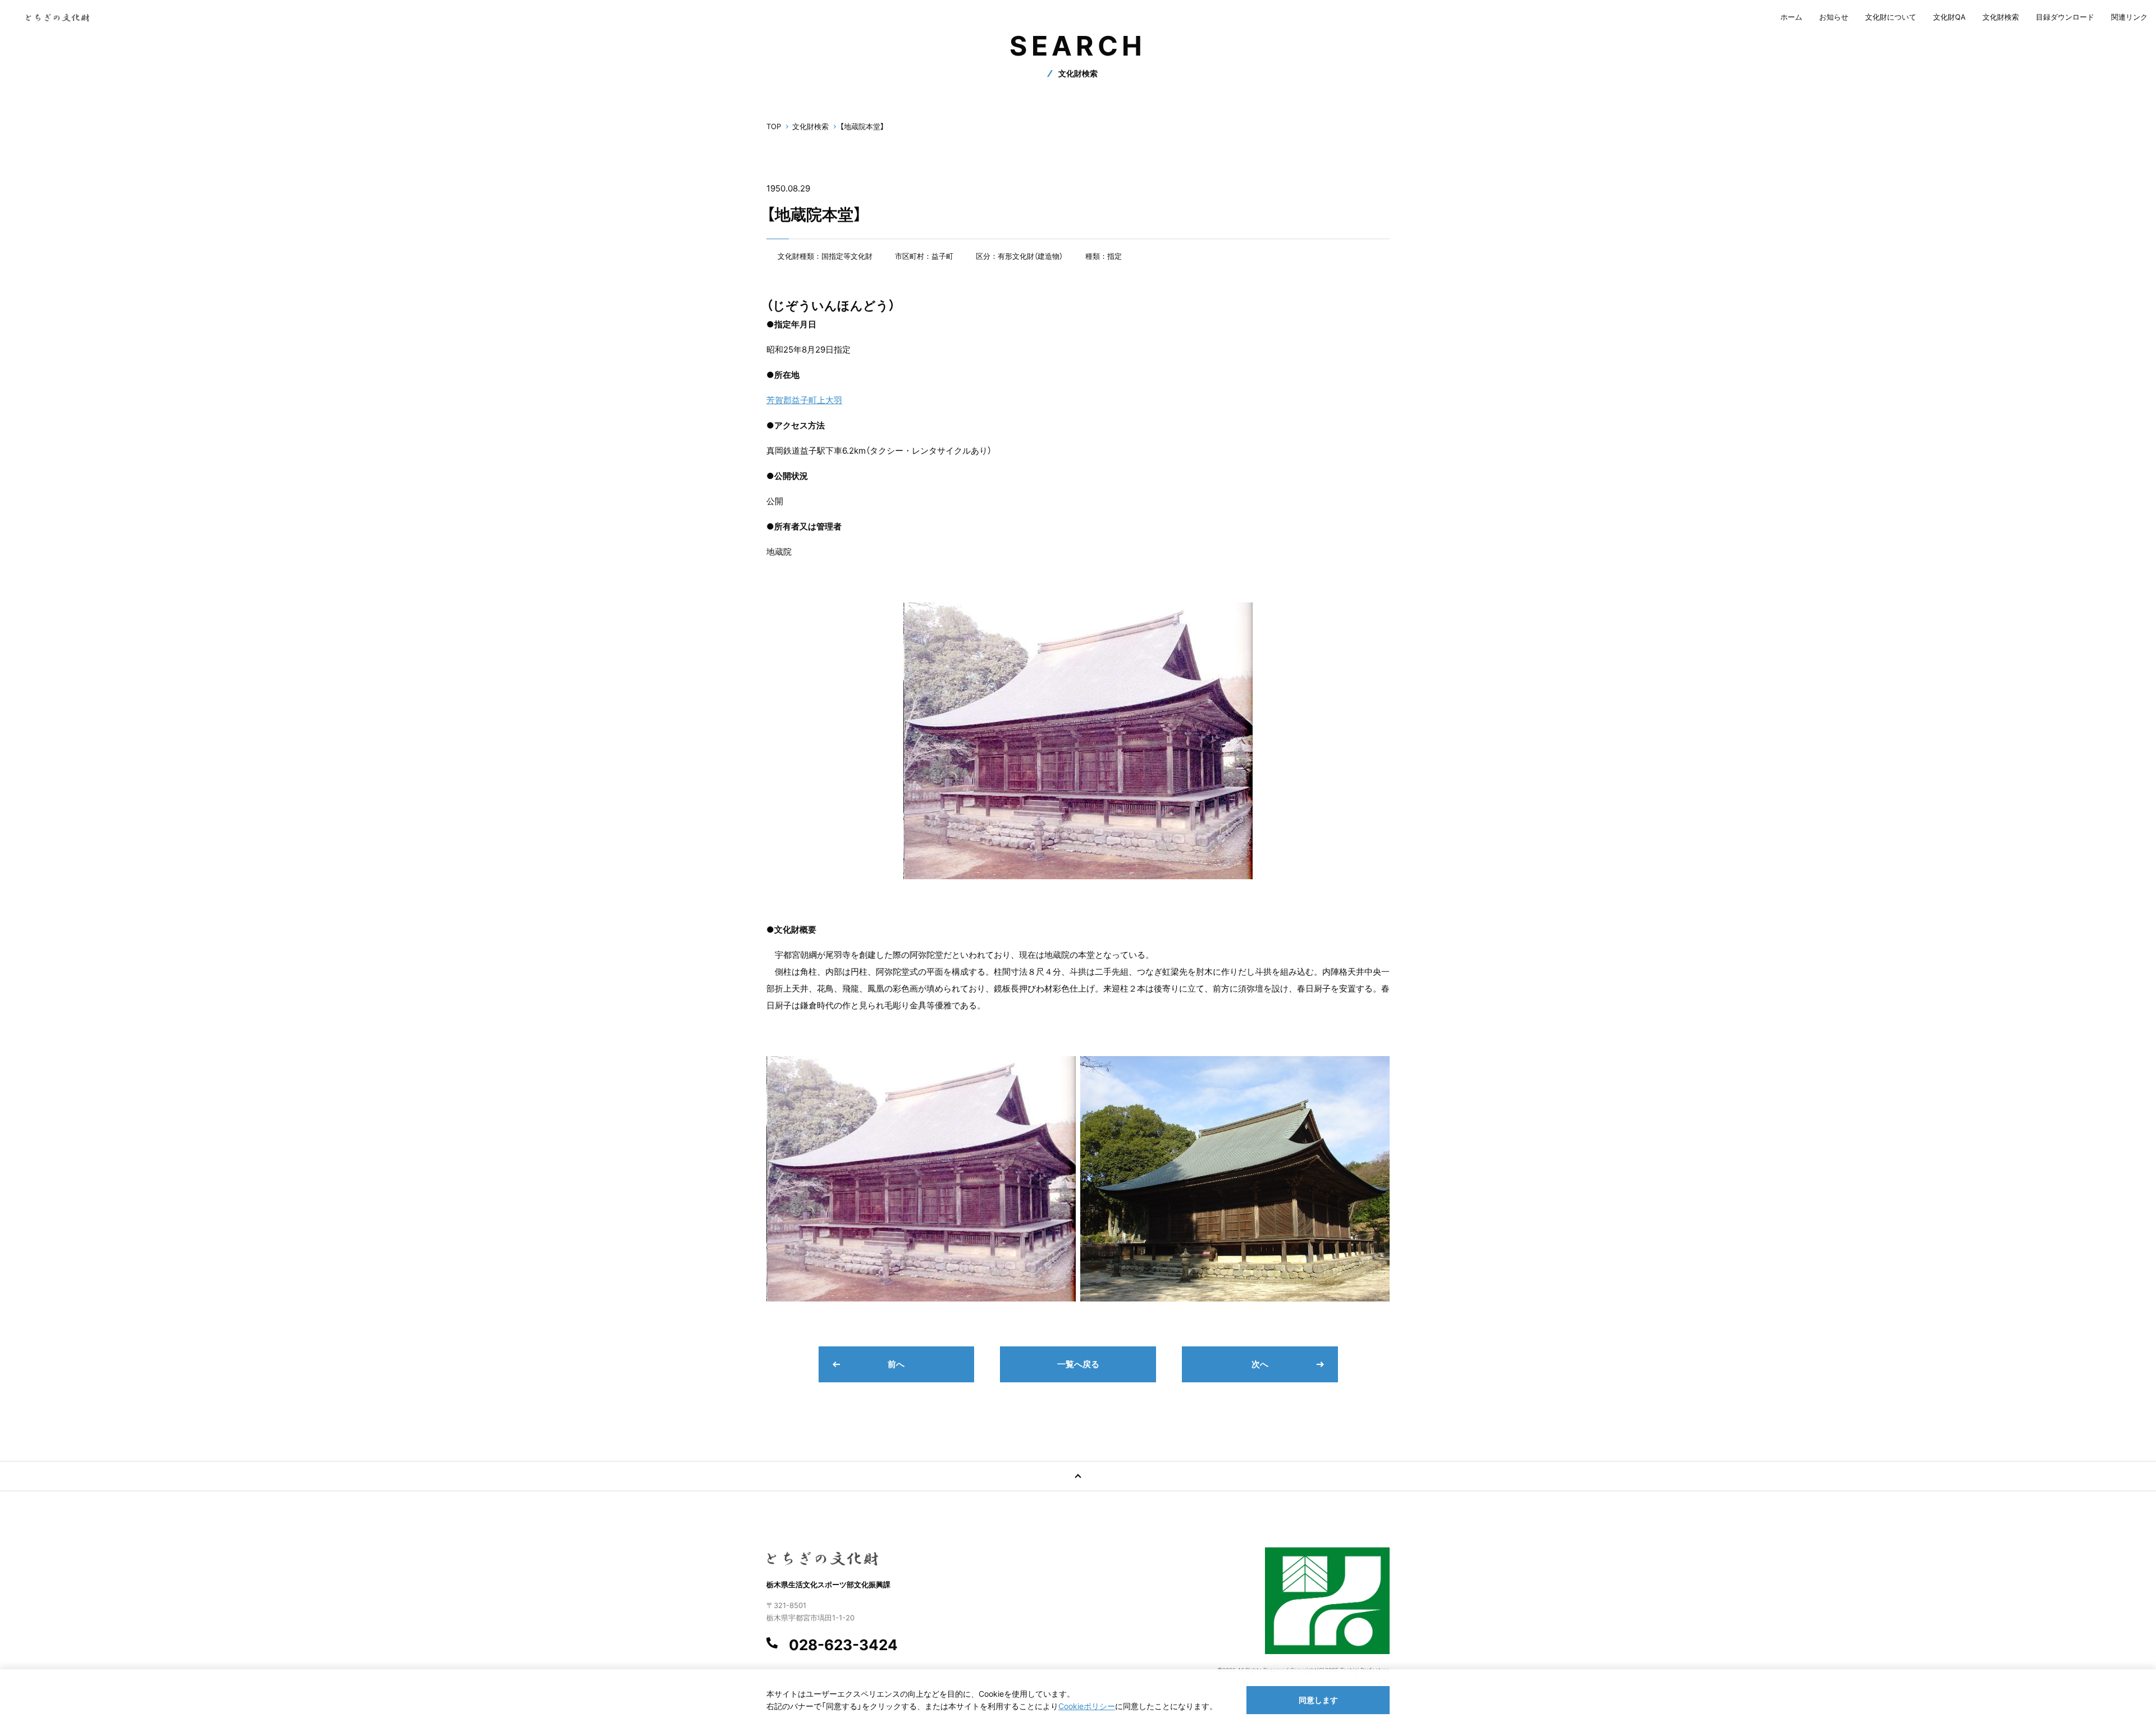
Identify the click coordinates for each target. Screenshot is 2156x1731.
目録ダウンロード (2065, 17)
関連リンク (2129, 17)
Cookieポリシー (1087, 1706)
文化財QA (1949, 17)
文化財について (1891, 17)
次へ (1260, 1364)
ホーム (1791, 17)
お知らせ (1834, 17)
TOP (774, 126)
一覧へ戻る (1078, 1364)
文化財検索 (2001, 17)
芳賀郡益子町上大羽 (804, 400)
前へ (896, 1364)
